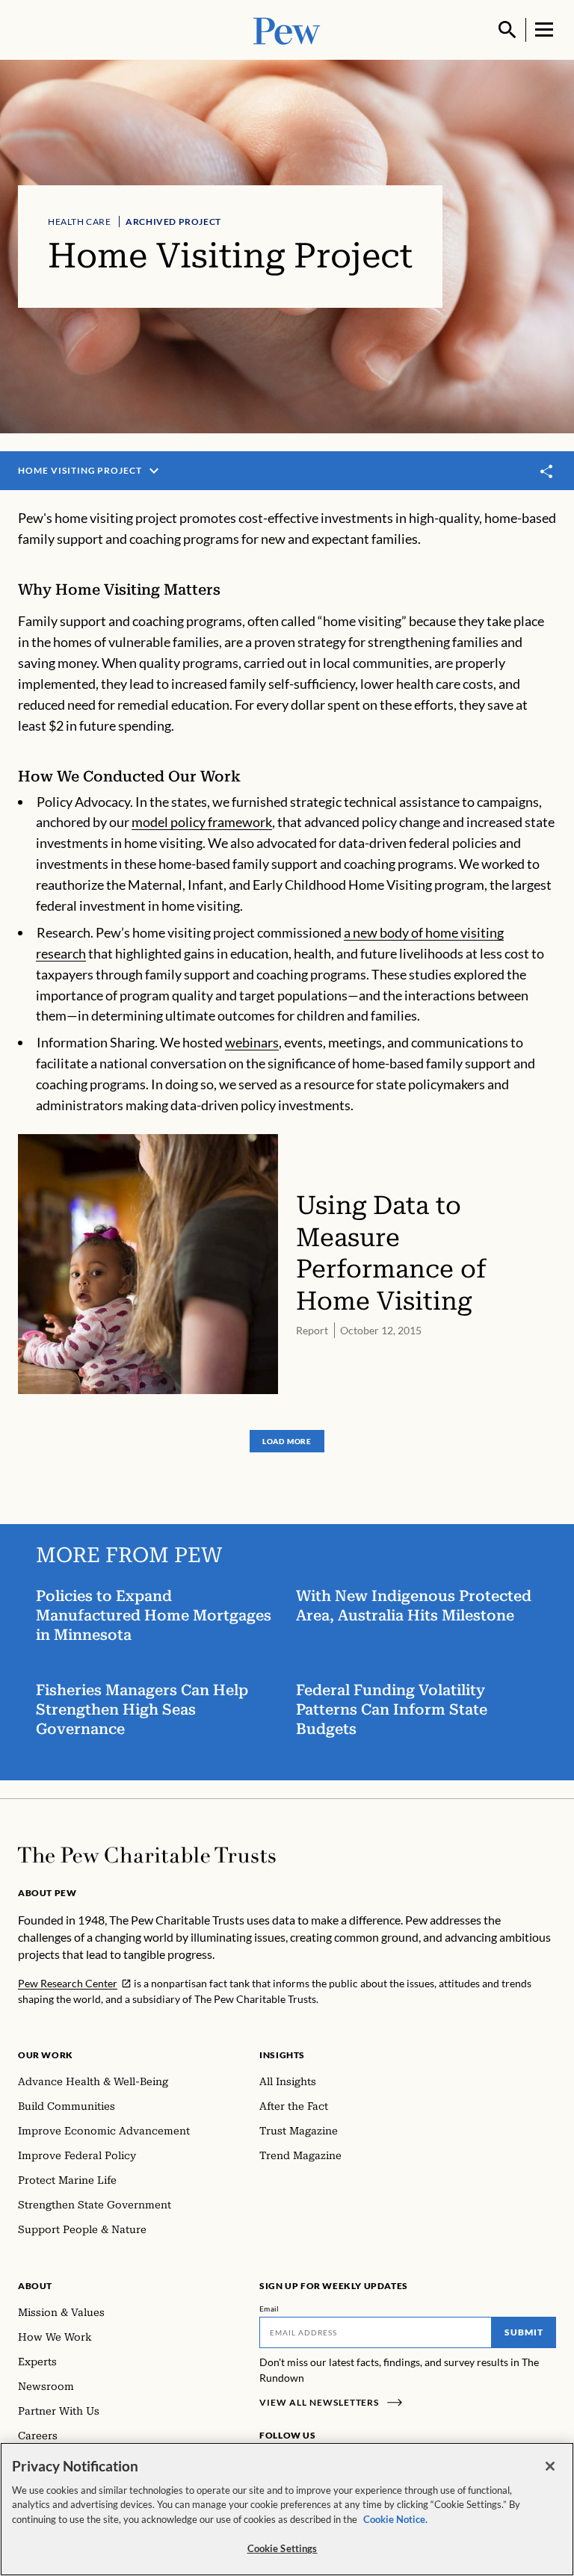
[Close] (550, 2466)
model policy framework (202, 822)
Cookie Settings (283, 2548)
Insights (282, 2055)
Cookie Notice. (395, 2519)
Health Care (80, 222)
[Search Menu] (507, 30)
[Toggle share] (547, 472)
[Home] (147, 1855)
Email (269, 2309)
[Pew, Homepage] (287, 30)
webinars (252, 1042)
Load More (287, 1441)
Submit (524, 2332)
